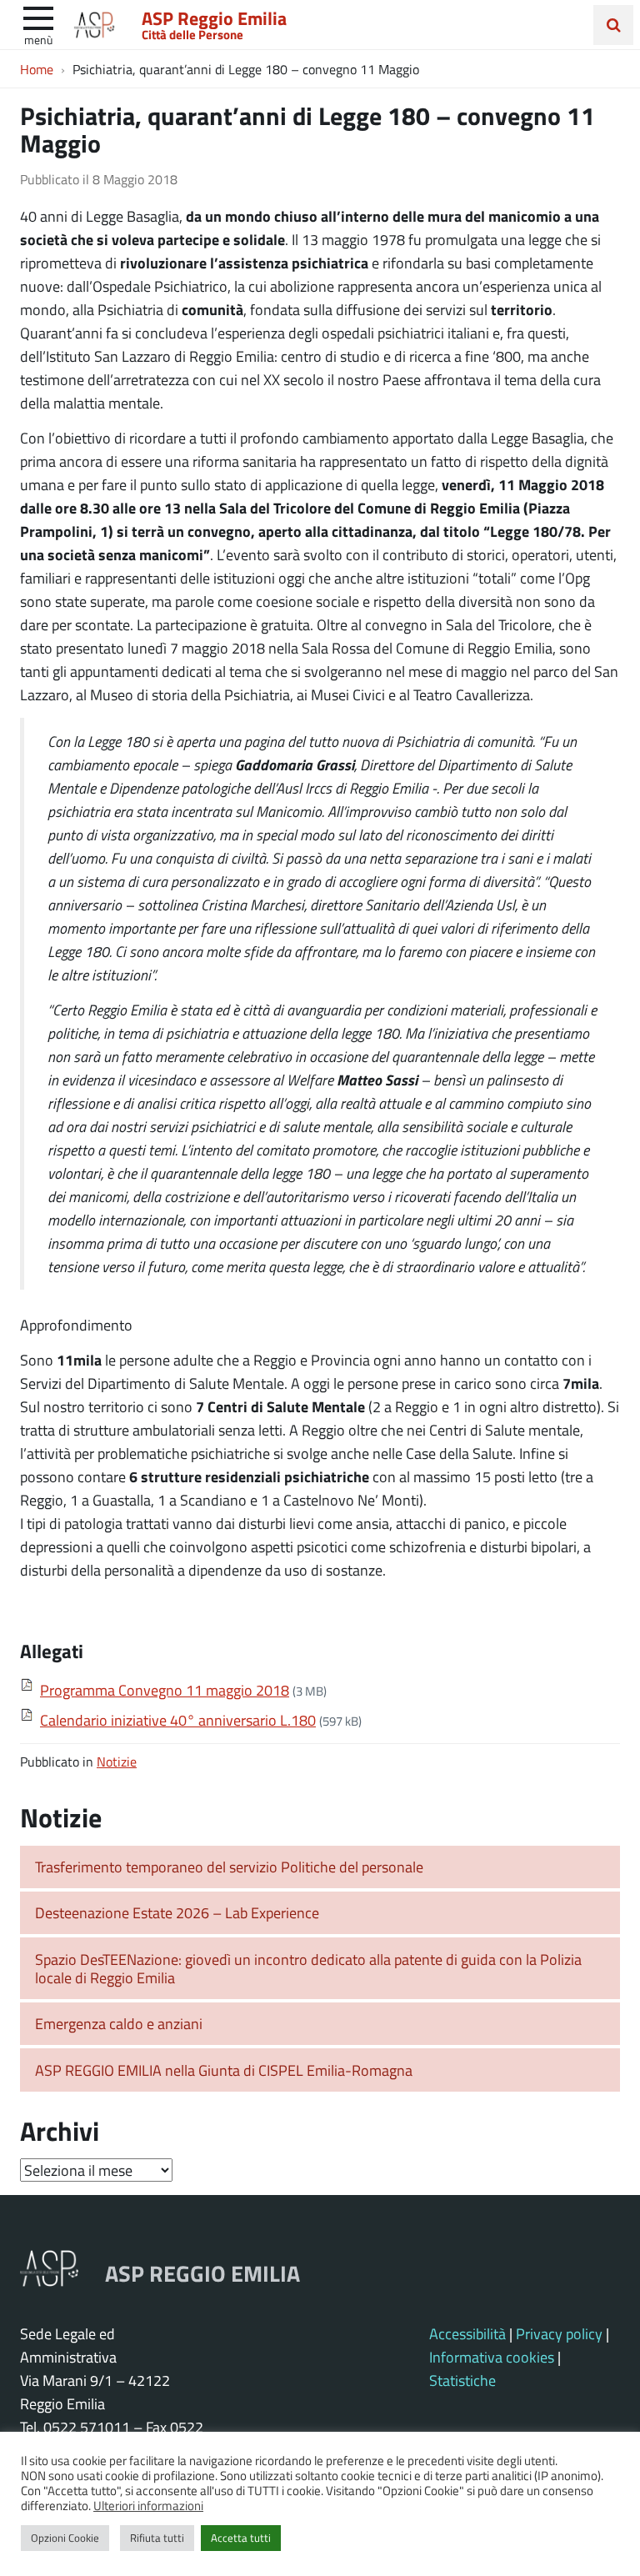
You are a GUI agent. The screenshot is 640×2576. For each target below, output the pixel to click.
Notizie (117, 1761)
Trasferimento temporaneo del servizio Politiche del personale (229, 1867)
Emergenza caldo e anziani (119, 2023)
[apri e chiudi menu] (38, 17)
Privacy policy (559, 2333)
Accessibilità (467, 2333)
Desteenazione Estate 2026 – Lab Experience (177, 1912)
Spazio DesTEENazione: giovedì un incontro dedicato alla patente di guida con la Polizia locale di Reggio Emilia (308, 1969)
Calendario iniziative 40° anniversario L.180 (178, 1720)
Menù (38, 39)
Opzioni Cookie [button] (65, 2538)
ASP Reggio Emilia (214, 18)
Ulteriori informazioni (148, 2505)
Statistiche (462, 2380)
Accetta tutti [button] (241, 2538)
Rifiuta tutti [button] (157, 2538)
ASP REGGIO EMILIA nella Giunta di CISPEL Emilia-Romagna (224, 2070)
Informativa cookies (492, 2357)
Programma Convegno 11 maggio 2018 (165, 1690)
